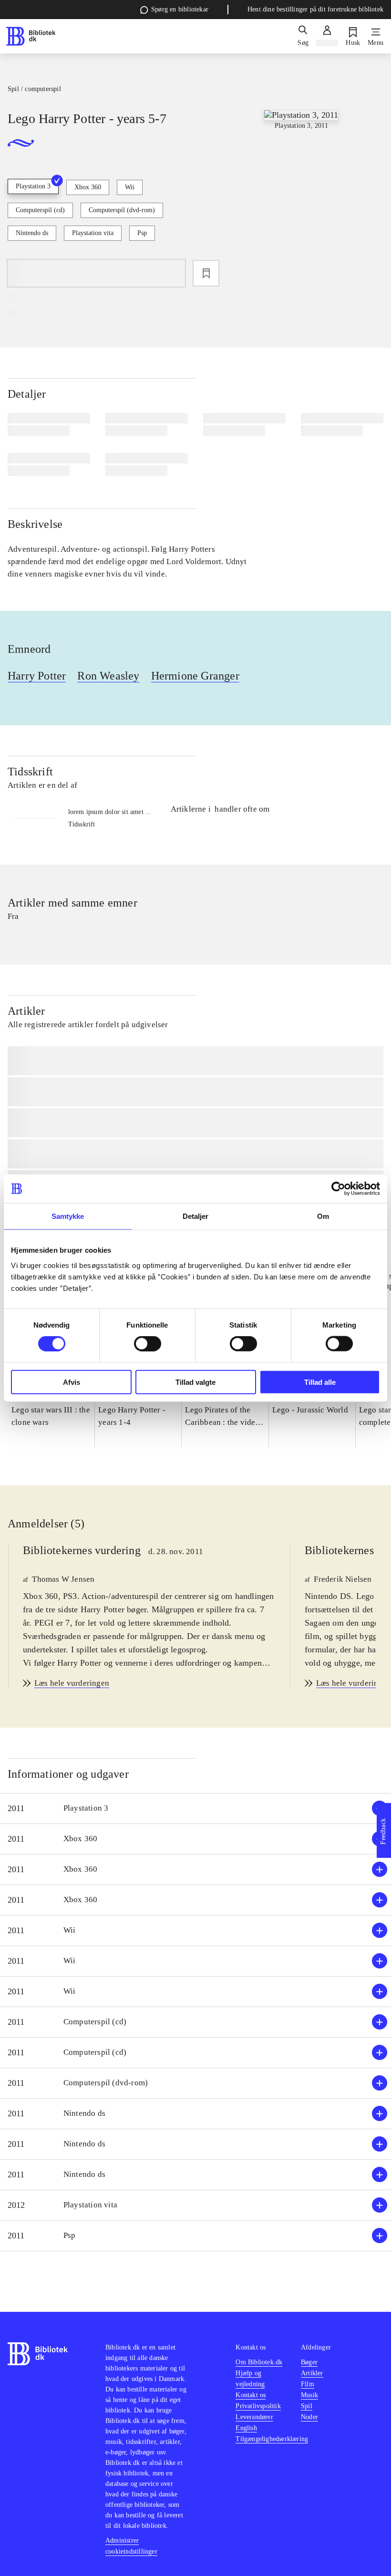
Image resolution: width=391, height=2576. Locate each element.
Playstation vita (93, 233)
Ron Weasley (108, 676)
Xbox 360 (88, 187)
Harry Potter (37, 676)
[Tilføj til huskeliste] (206, 273)
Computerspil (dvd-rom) (122, 210)
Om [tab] (323, 1216)
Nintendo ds (32, 233)
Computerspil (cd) (40, 210)
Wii (130, 187)
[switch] (148, 1344)
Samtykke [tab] (68, 1216)
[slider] (301, 181)
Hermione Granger (195, 676)
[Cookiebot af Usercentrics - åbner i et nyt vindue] (338, 1189)
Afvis (72, 1382)
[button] (195, 1808)
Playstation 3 (33, 186)
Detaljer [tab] (196, 1216)
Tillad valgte (195, 1382)
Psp (142, 233)
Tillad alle (320, 1382)
